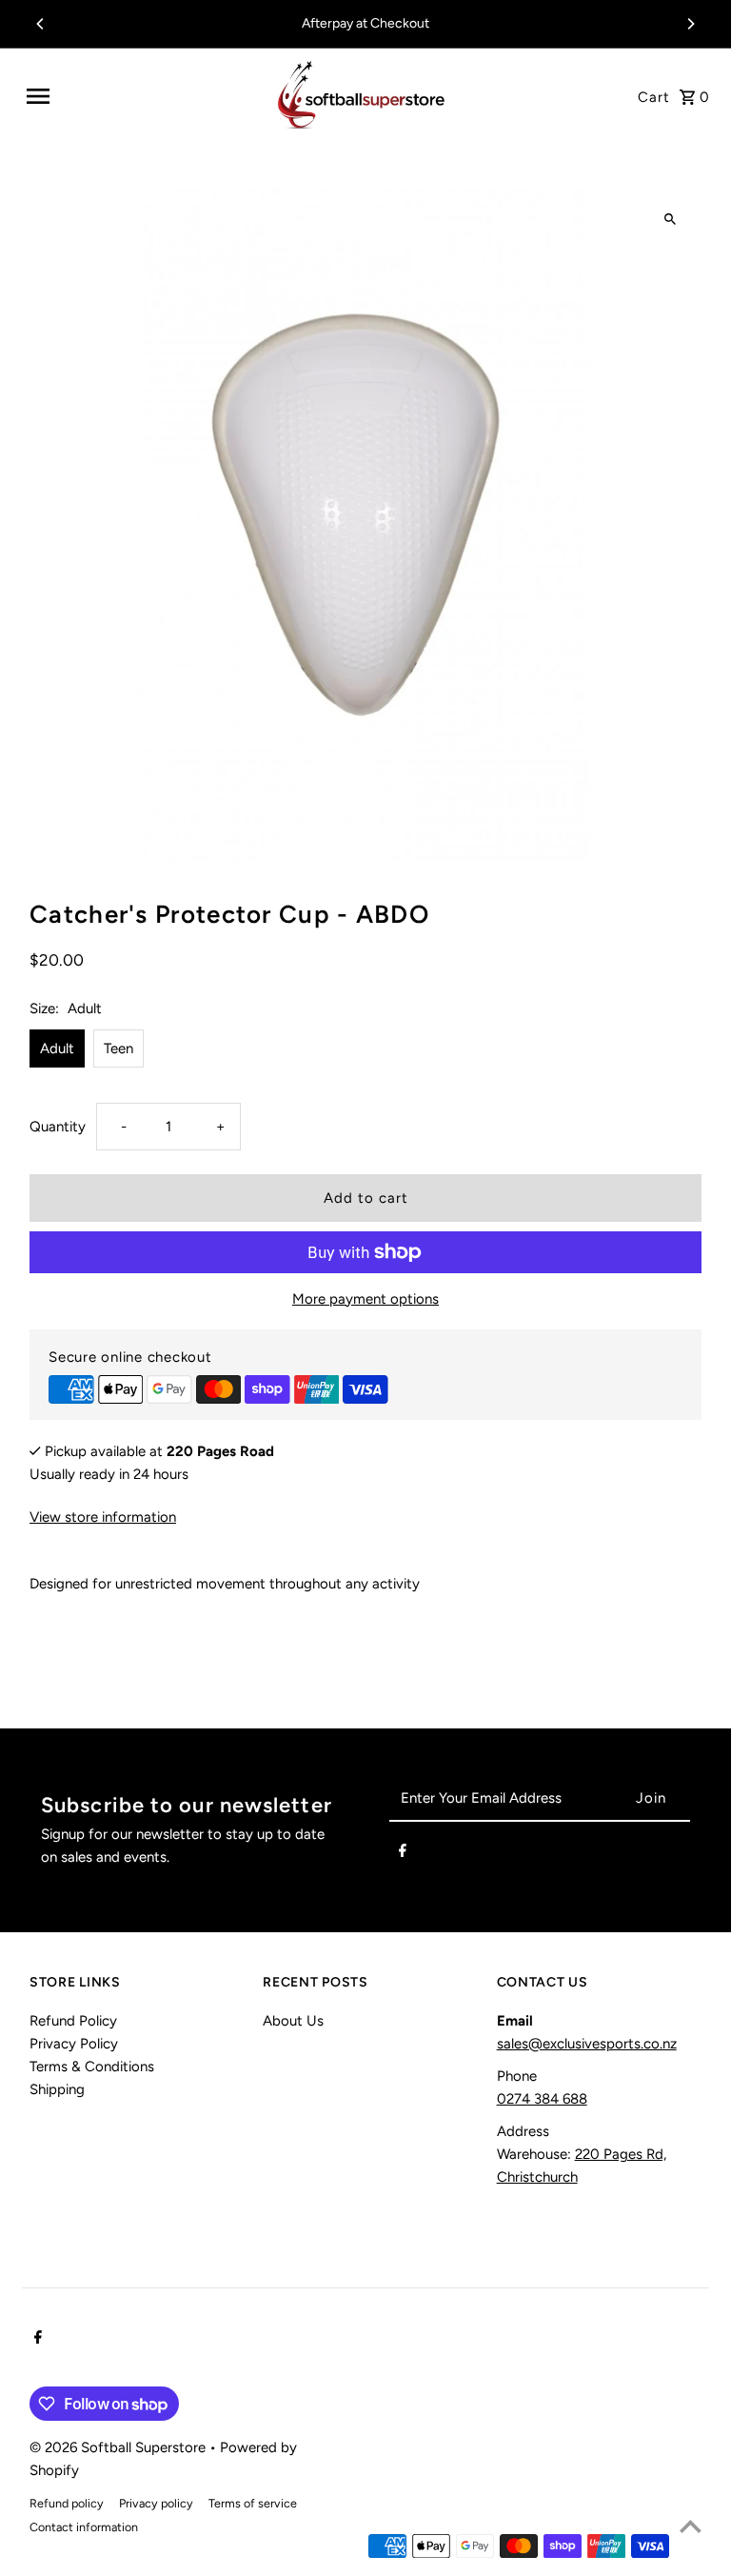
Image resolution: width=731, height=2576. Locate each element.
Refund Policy (73, 2021)
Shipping (57, 2089)
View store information (103, 1517)
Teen (119, 1048)
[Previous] (41, 24)
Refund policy (67, 2503)
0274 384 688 (542, 2099)
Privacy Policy (74, 2044)
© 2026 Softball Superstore (119, 2447)
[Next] (690, 24)
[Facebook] (403, 1854)
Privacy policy (156, 2503)
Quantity (58, 1127)
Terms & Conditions (92, 2067)
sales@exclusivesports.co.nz (587, 2044)
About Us (293, 2021)
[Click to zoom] (671, 220)
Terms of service (253, 2503)
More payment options (365, 1299)
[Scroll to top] (691, 2526)
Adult (57, 1048)
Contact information (84, 2527)
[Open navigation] (142, 96)
